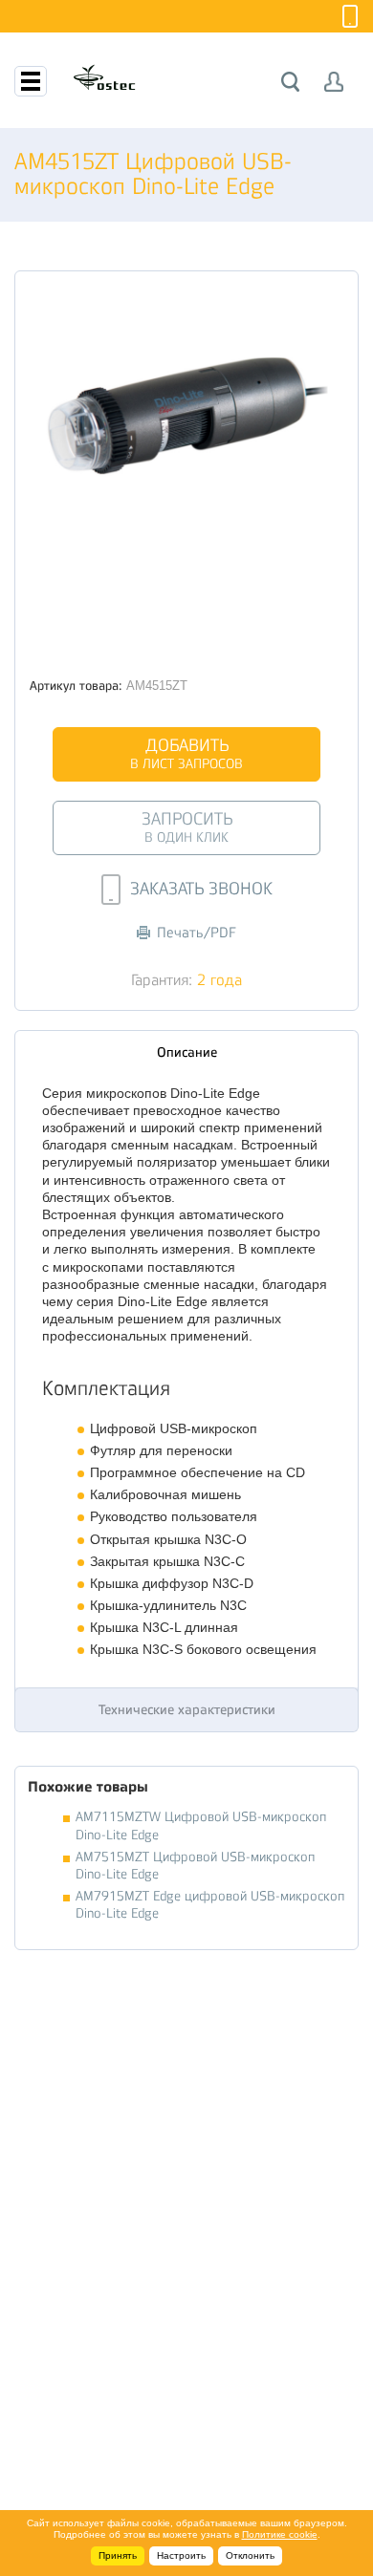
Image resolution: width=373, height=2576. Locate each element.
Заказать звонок (201, 889)
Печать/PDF (197, 933)
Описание (187, 1052)
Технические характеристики (187, 1709)
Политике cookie (280, 2534)
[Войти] (334, 82)
